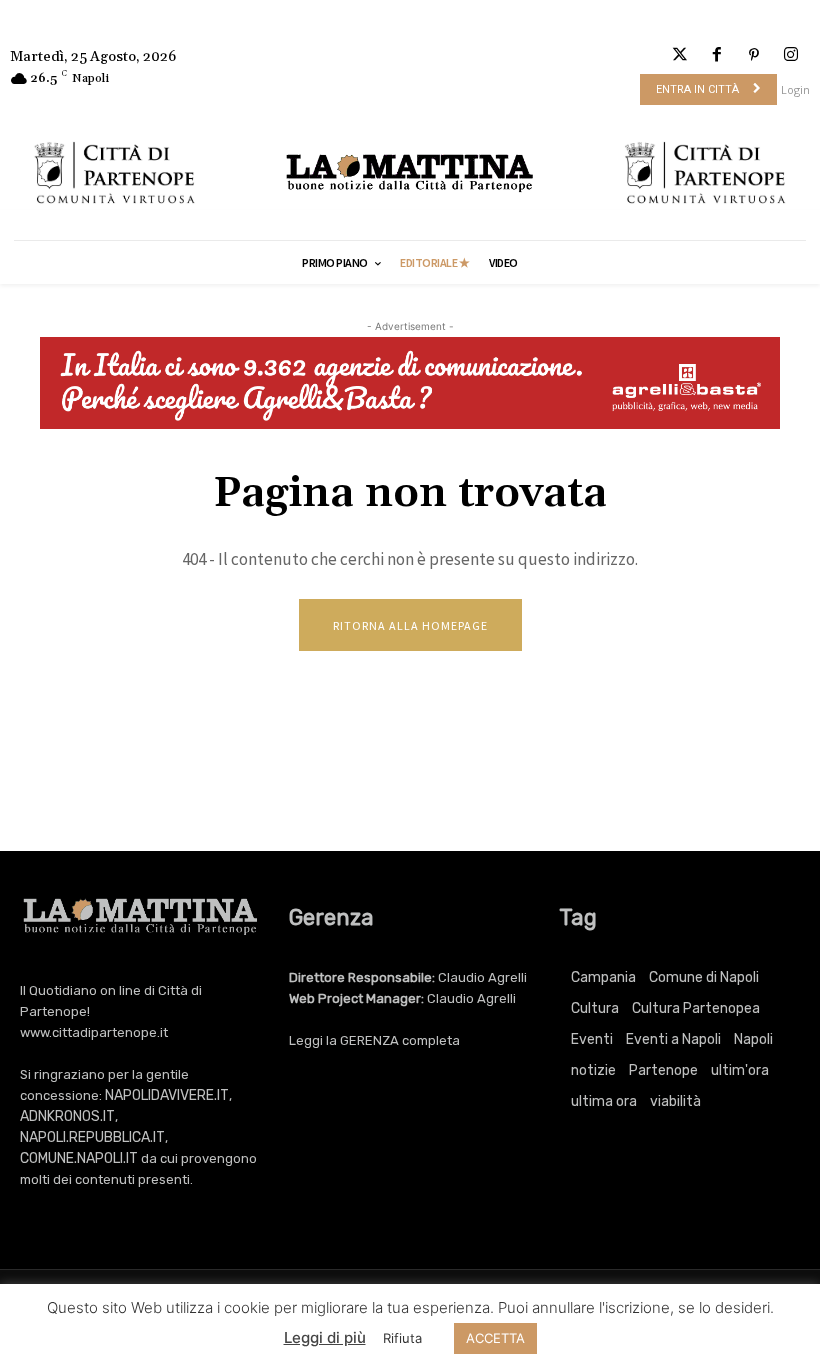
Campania (603, 977)
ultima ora (604, 1101)
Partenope (663, 1070)
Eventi (592, 1039)
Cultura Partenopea (696, 1008)
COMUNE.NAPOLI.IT (79, 1158)
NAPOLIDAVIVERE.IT (167, 1095)
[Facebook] (716, 55)
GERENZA (369, 1040)
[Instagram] (791, 55)
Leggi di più (325, 1337)
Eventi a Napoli (673, 1039)
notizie (593, 1070)
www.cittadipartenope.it (94, 1032)
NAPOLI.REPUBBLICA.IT (92, 1137)
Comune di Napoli (704, 977)
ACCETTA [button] (495, 1338)
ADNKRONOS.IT (67, 1116)
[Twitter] (679, 55)
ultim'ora (740, 1070)
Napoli (753, 1039)
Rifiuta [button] (402, 1338)
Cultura (595, 1008)
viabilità (675, 1101)
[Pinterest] (754, 55)
